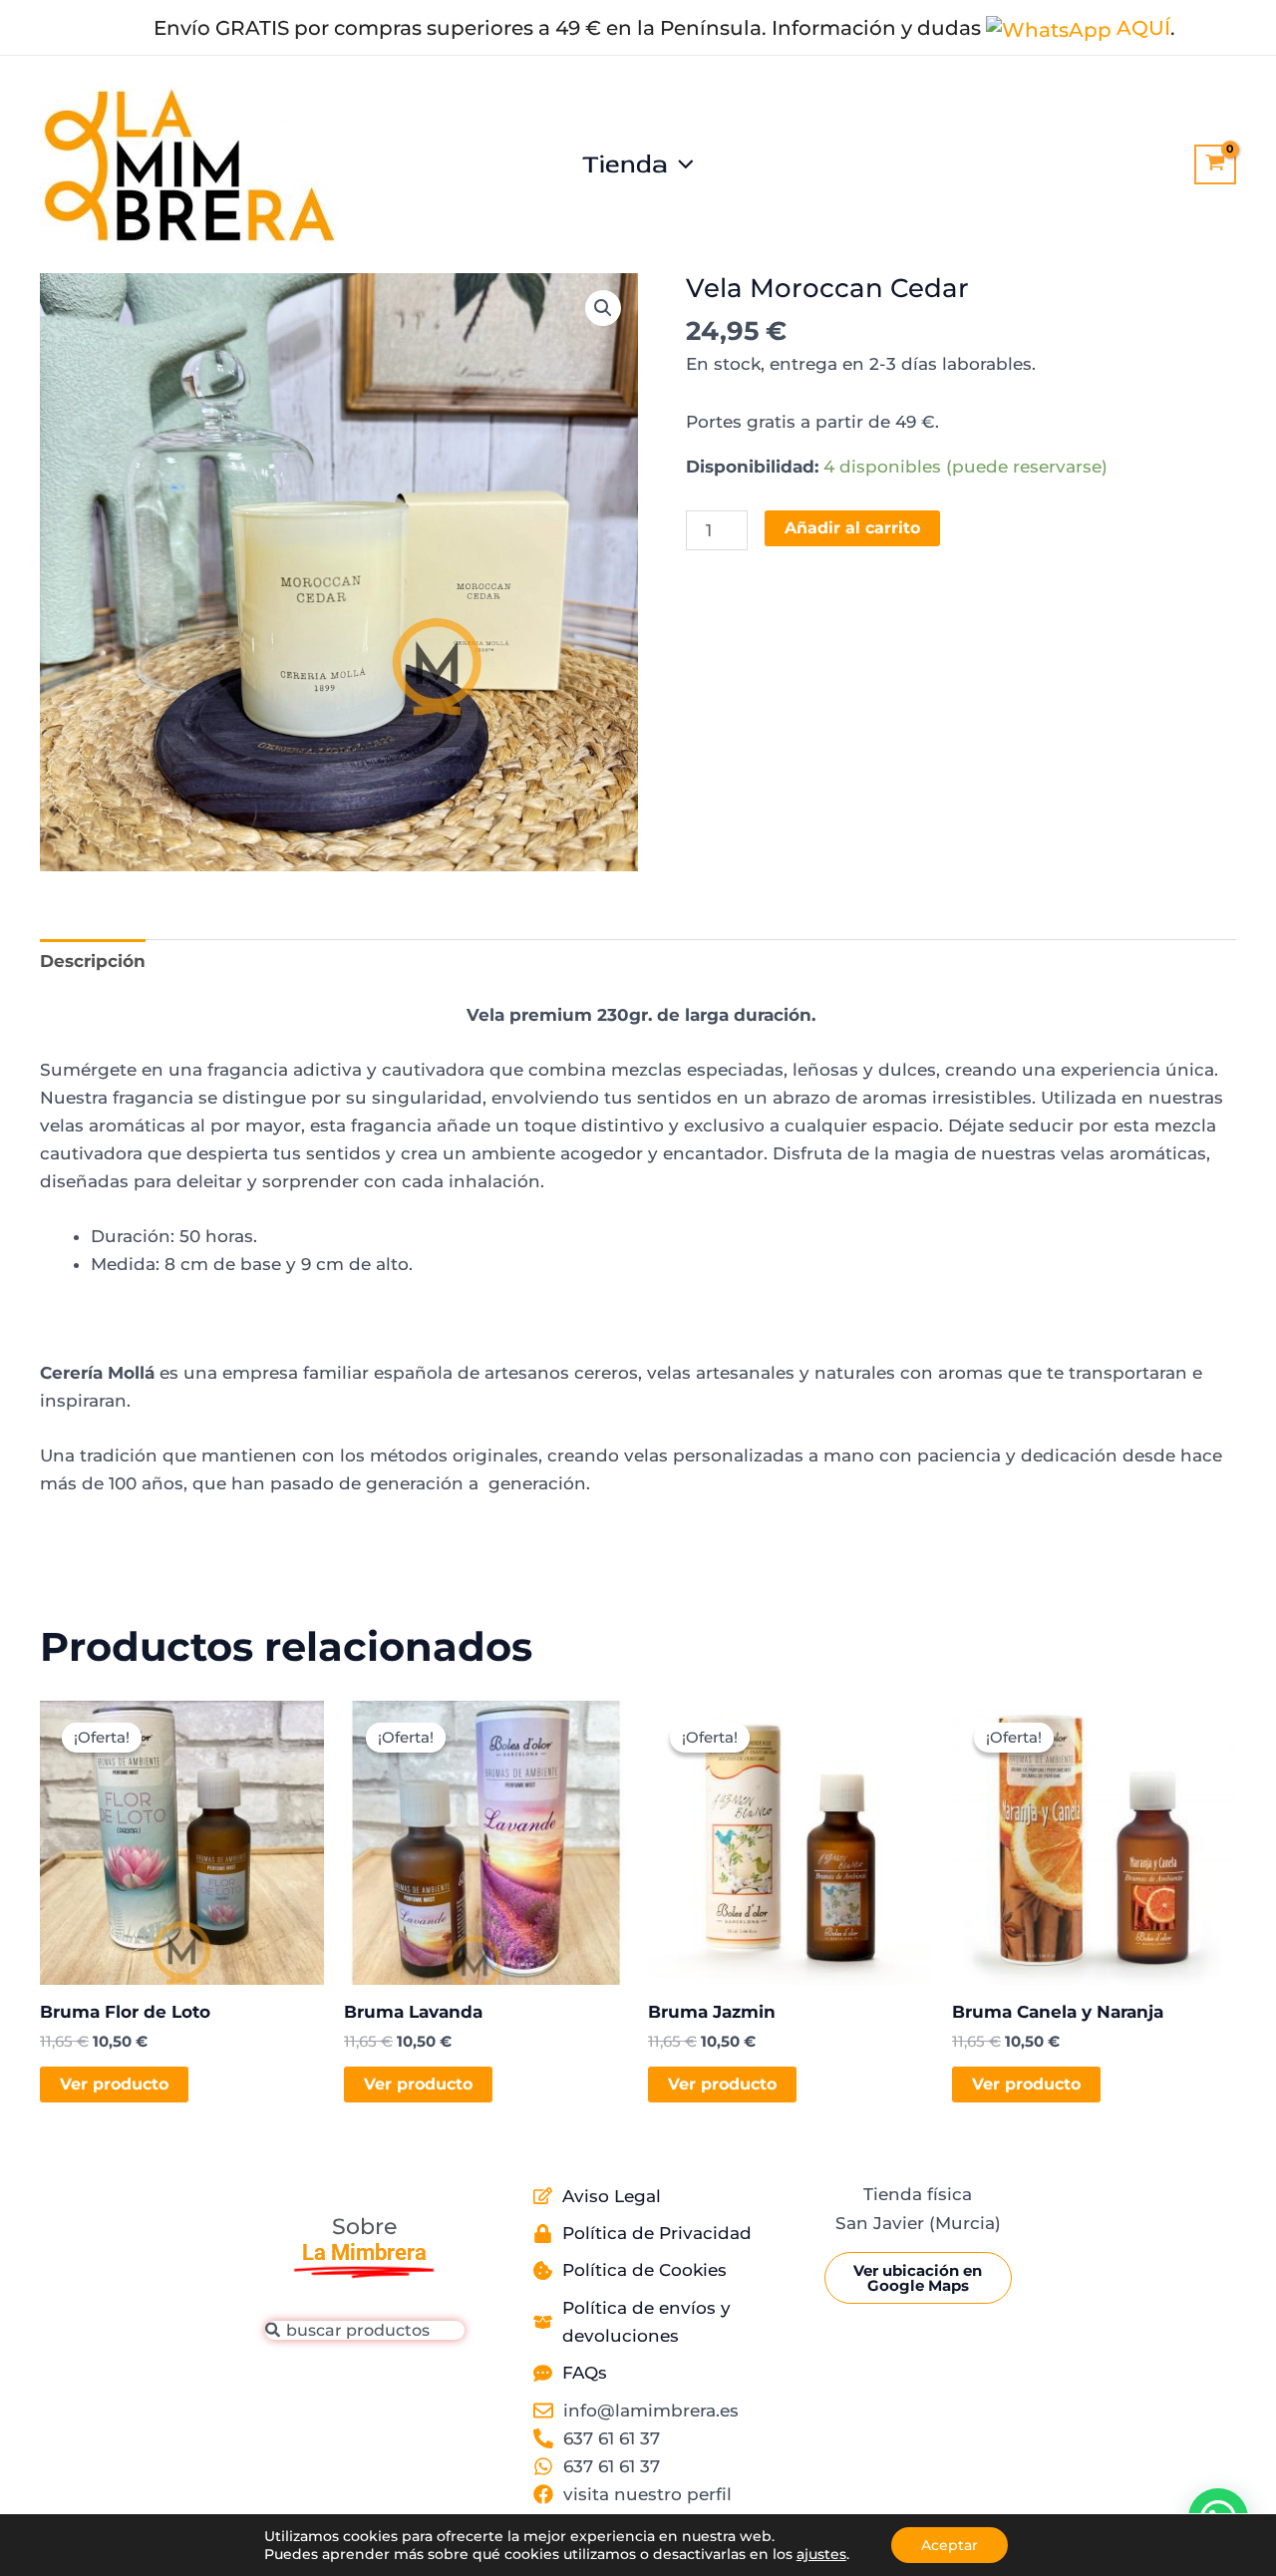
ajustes (821, 2554)
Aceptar (950, 2545)
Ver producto (114, 2084)
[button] (681, 164)
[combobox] (365, 2330)
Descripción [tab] (93, 961)
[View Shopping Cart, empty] (1215, 164)
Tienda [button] (625, 164)
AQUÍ (1141, 27)
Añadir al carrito (852, 528)
